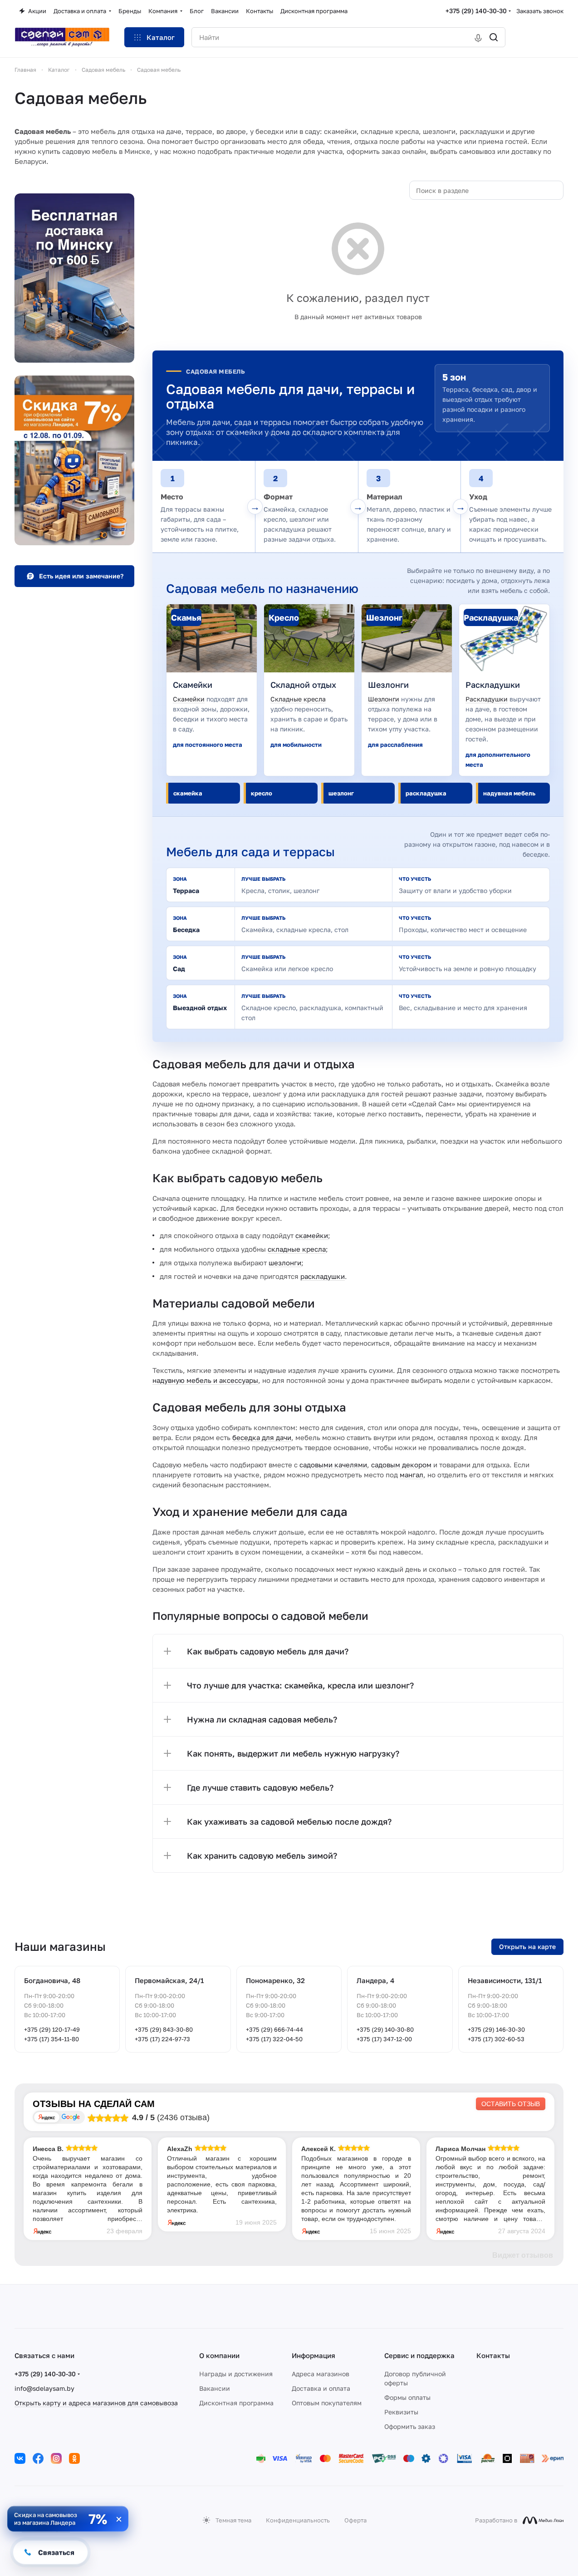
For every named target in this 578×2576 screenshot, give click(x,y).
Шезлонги (384, 699)
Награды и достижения (236, 2374)
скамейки (312, 1235)
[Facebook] (38, 2458)
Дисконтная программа (236, 2403)
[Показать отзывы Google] (71, 2117)
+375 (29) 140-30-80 (385, 2029)
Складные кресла (298, 699)
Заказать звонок (540, 11)
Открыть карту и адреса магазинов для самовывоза (96, 2403)
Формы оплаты (407, 2397)
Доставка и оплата (321, 2388)
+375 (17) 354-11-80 (51, 2039)
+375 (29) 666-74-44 (274, 2029)
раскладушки (323, 1276)
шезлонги (285, 1263)
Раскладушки (487, 699)
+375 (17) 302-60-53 (496, 2039)
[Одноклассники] (74, 2458)
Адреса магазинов (321, 2374)
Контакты (493, 2355)
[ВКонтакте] (20, 2458)
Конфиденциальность (298, 2520)
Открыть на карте (527, 1947)
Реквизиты (401, 2412)
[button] (358, 1651)
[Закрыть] (119, 2519)
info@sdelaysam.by (44, 2388)
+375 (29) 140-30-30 (476, 11)
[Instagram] (56, 2458)
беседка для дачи (262, 1437)
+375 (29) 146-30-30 (496, 2029)
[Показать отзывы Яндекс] (47, 2117)
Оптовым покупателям (327, 2403)
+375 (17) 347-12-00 (384, 2039)
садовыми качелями (333, 1465)
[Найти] (494, 37)
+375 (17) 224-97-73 (162, 2039)
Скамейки (189, 699)
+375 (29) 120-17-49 (52, 2029)
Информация (313, 2355)
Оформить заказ (410, 2426)
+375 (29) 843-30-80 (164, 2029)
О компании (219, 2355)
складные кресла (297, 1249)
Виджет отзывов (523, 2255)
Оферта (355, 2520)
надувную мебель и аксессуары (205, 1380)
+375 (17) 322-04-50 (274, 2039)
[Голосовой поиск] (478, 37)
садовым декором (401, 1465)
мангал (411, 1475)
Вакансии (215, 2388)
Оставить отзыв (511, 2104)
